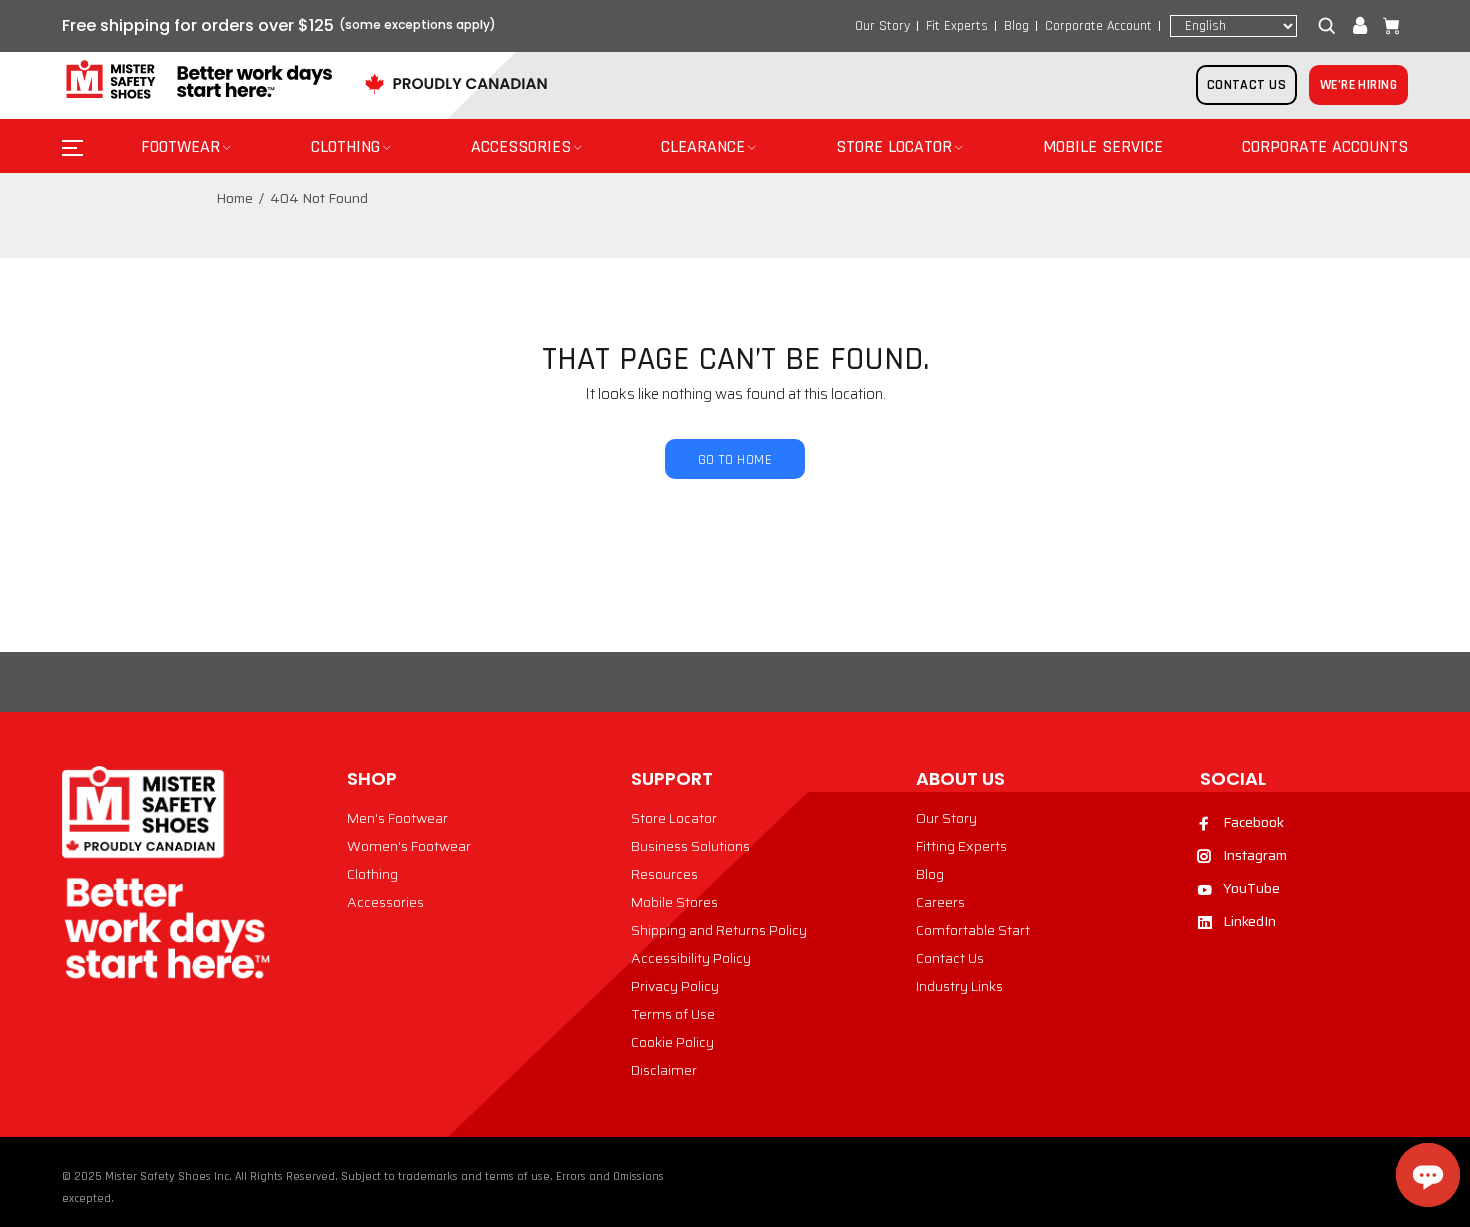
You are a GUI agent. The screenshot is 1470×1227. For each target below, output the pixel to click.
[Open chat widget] (1428, 1175)
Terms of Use (673, 1014)
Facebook (1253, 822)
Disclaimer (664, 1070)
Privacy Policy (675, 986)
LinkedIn (1249, 921)
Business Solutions (690, 846)
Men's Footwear (397, 818)
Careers (940, 902)
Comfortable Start (973, 930)
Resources (664, 874)
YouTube (1251, 888)
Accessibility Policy (691, 958)
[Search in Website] (1331, 26)
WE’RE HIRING (1358, 85)
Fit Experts (957, 26)
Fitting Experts (961, 846)
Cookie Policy (672, 1042)
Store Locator (674, 818)
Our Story (882, 26)
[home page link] (197, 80)
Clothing (372, 874)
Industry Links (959, 986)
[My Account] (1360, 26)
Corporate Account (1098, 26)
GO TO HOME (735, 460)
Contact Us (950, 958)
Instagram (1255, 855)
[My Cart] (1387, 26)
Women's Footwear (409, 846)
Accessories (385, 902)
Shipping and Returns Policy (719, 930)
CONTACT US (1246, 85)
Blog (1016, 26)
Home (234, 198)
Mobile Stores (674, 902)
